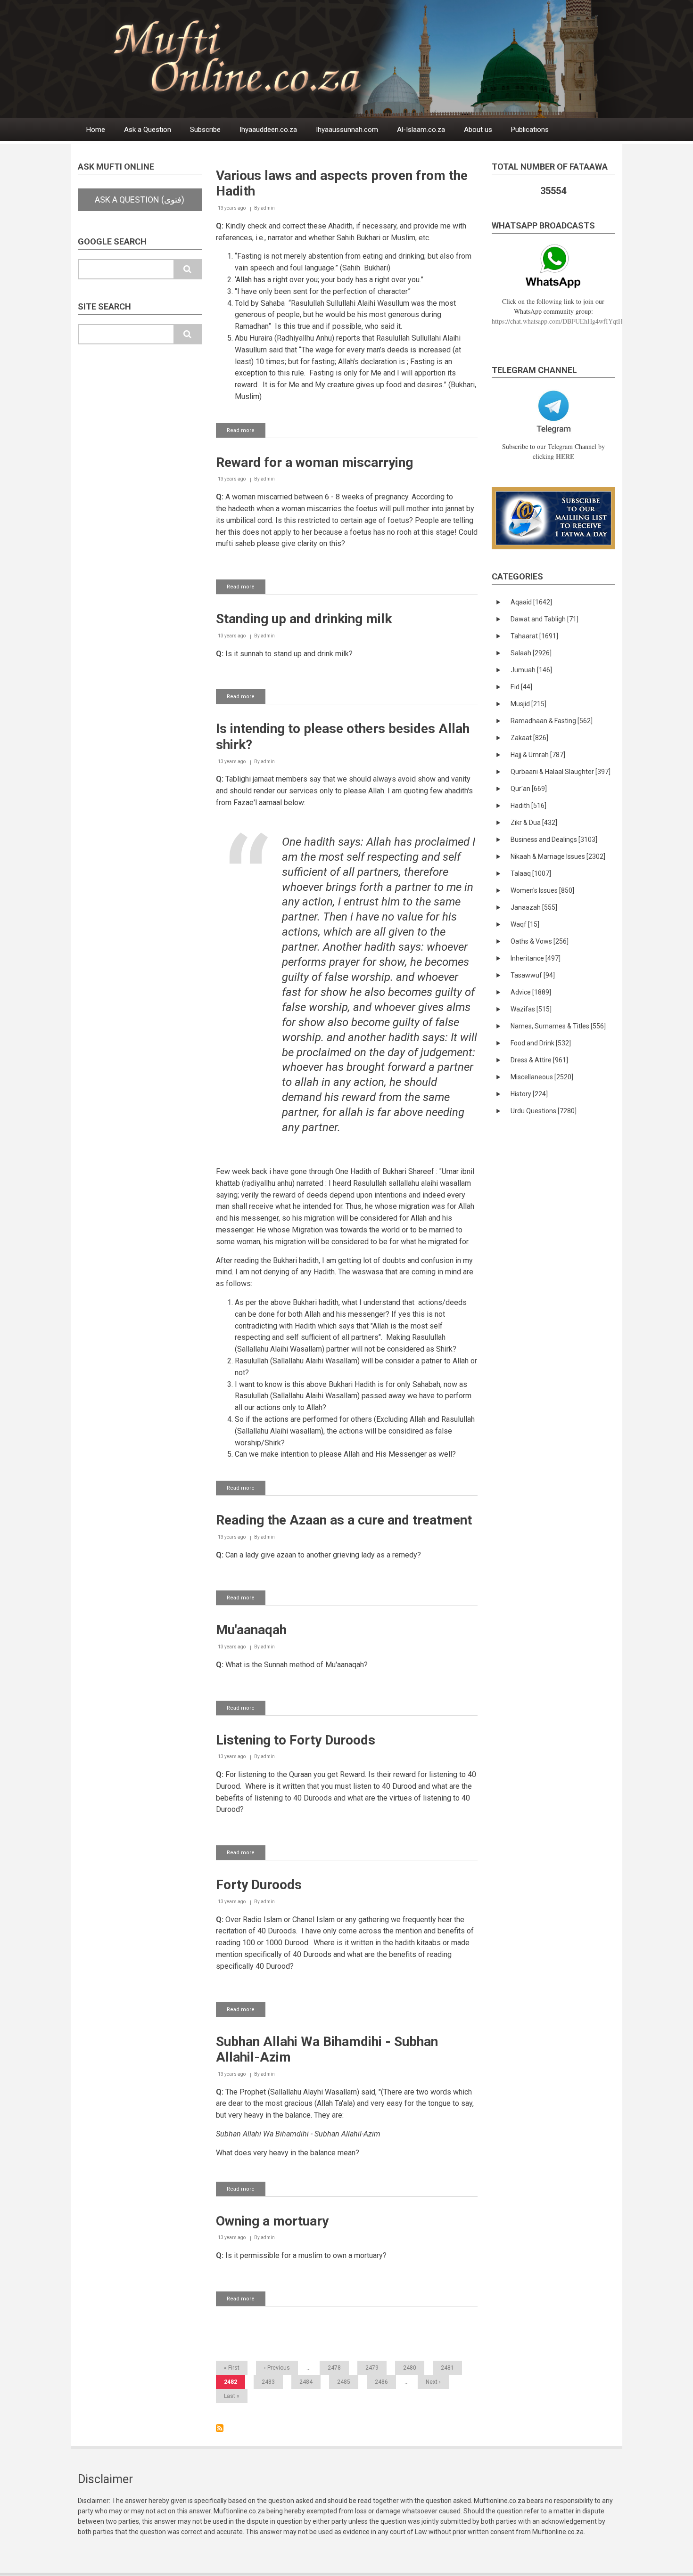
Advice (531, 992)
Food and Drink (541, 1043)
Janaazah (534, 907)
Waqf (525, 924)
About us (478, 130)
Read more (246, 432)
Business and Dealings (554, 840)
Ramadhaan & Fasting (552, 721)
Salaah (531, 653)
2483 (268, 2382)
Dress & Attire (539, 1060)
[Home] (370, 59)
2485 (344, 2382)
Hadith (528, 806)
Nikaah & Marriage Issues (558, 856)
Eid (521, 687)
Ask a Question (148, 130)
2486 (381, 2382)
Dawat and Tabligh (544, 619)
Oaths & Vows (540, 941)
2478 (334, 2368)
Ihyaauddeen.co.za (268, 130)
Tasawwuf (533, 975)
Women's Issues (542, 890)
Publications (530, 130)
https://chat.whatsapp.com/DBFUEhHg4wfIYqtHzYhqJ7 (567, 321)
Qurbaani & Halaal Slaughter (561, 772)
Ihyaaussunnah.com (347, 130)
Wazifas (531, 1009)
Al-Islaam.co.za (421, 130)
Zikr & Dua (534, 823)
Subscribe (205, 130)
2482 (235, 2384)
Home (96, 130)
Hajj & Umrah (538, 755)
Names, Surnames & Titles (558, 1026)
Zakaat (529, 738)
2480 (410, 2368)
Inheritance (536, 958)
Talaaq (531, 873)
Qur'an (529, 789)
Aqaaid (531, 602)
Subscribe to (220, 2428)
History (529, 1094)
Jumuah (531, 670)
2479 (372, 2368)
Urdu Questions (544, 1111)
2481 (447, 2368)
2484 (306, 2382)
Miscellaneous (542, 1077)
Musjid (528, 704)
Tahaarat (534, 636)
